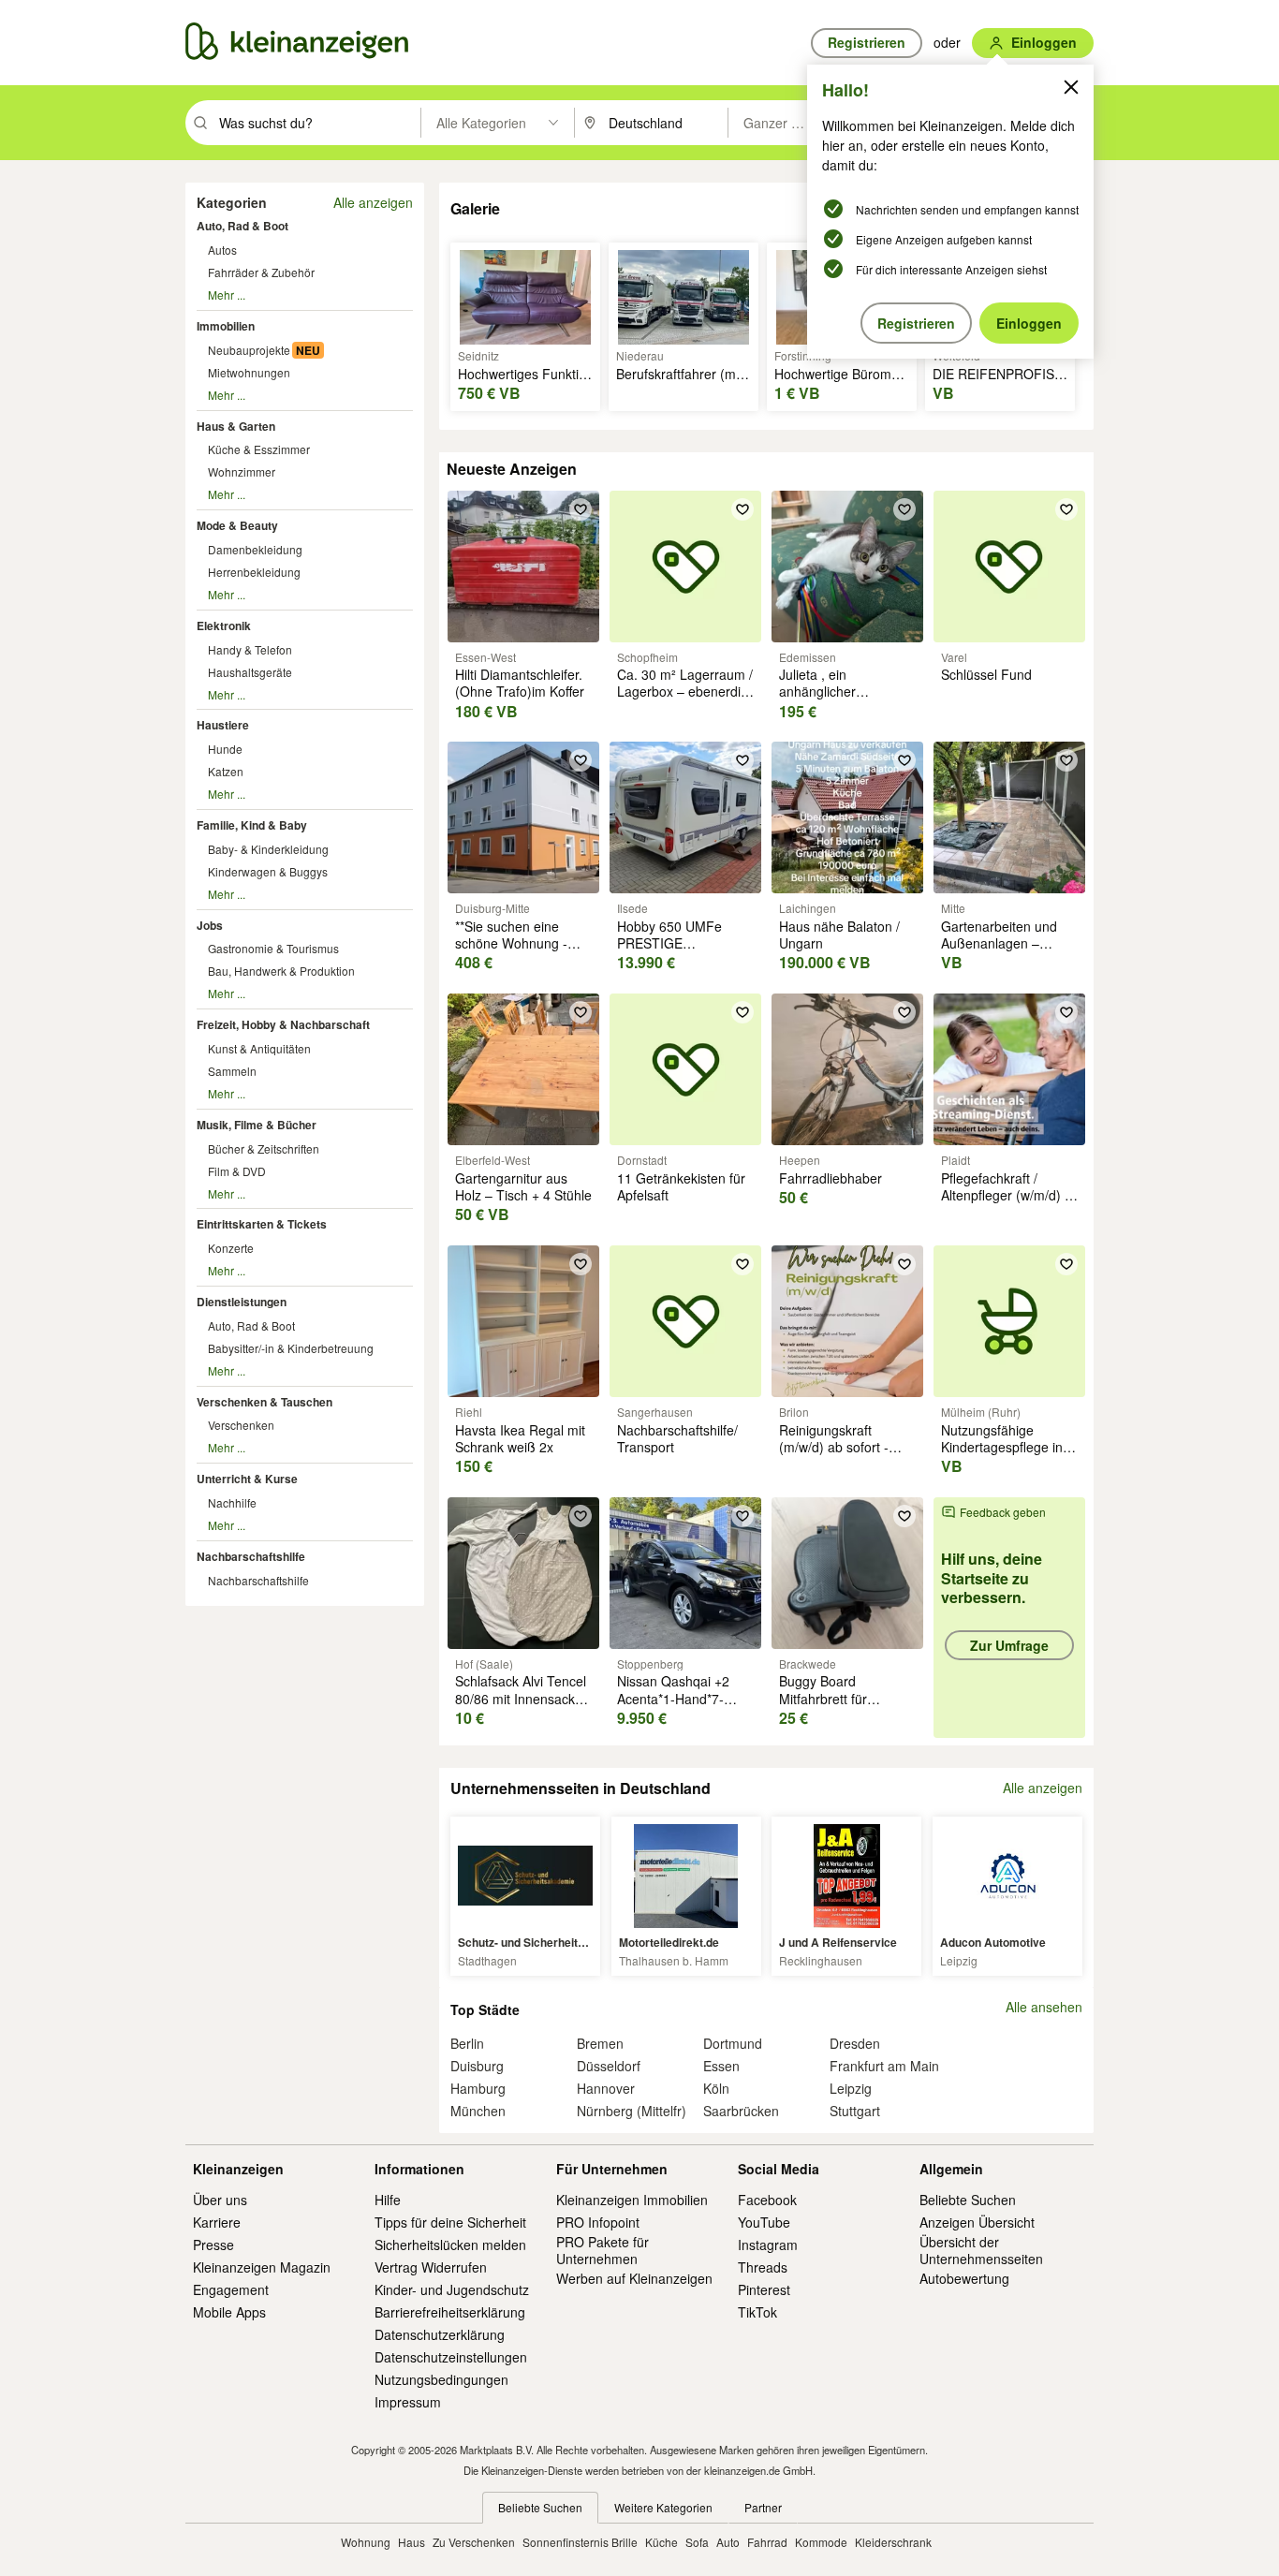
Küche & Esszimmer (259, 449)
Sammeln (232, 1071)
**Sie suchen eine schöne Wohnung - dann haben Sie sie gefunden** (512, 952)
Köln (716, 2088)
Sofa (697, 2542)
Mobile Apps (229, 2312)
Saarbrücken (741, 2111)
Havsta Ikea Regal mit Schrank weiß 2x (520, 1438)
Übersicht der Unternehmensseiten (981, 2250)
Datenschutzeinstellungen (451, 2357)
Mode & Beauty (237, 525)
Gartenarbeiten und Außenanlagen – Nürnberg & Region (999, 943)
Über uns (220, 2200)
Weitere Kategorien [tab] (663, 2507)
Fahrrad (767, 2542)
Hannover (606, 2088)
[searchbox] (318, 123)
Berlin (467, 2043)
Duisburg (477, 2066)
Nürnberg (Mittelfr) (632, 2111)
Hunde (225, 749)
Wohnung (366, 2542)
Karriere (217, 2222)
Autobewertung (964, 2278)
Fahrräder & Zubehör (261, 272)
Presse (213, 2245)
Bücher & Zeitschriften (264, 1148)
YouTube (764, 2222)
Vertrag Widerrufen (431, 2267)
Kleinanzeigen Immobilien (632, 2200)
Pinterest (764, 2289)
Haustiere (223, 725)
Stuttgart (855, 2111)
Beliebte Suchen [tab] (540, 2507)
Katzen (226, 771)
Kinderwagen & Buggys (268, 871)
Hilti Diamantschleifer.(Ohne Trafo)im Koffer (520, 683)
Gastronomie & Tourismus (273, 948)
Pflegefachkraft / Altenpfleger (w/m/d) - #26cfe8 (1005, 1195)
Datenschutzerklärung (440, 2334)
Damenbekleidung (255, 549)
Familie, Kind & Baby (252, 825)
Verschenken (241, 1425)
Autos (222, 250)
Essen (721, 2066)
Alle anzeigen (373, 202)
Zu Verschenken (474, 2542)
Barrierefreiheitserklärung (450, 2312)
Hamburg (478, 2088)
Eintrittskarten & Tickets (262, 1224)
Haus (412, 2542)
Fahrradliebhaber (831, 1178)
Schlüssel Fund (986, 674)
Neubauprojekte (249, 350)
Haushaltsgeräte (250, 672)
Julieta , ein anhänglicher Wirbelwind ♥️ (821, 691)
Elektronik (224, 626)
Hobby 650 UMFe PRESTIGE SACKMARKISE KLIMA (685, 943)
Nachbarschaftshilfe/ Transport (677, 1438)
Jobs (210, 925)
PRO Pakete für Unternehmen (603, 2250)
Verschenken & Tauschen (265, 1402)
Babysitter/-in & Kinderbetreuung (291, 1348)
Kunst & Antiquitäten (259, 1048)
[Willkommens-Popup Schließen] (1071, 87)
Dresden (855, 2043)
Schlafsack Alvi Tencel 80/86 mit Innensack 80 (521, 1698)
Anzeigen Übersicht (977, 2222)
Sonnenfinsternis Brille (580, 2542)
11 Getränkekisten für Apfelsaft (681, 1186)
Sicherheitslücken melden (450, 2245)
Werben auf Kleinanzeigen (634, 2278)
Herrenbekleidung (254, 572)
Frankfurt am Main (884, 2066)
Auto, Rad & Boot (243, 226)
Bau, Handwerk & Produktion (281, 971)
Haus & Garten (236, 426)
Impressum (408, 2402)
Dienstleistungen (242, 1302)
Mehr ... (227, 294)
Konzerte (231, 1248)
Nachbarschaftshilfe (251, 1556)
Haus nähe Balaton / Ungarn (839, 935)
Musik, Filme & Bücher (257, 1125)
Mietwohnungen (249, 372)
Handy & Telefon (250, 649)
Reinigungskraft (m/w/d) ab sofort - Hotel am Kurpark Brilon (834, 1456)
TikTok (757, 2312)
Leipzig (851, 2088)
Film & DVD (237, 1171)
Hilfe (388, 2200)
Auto (728, 2542)
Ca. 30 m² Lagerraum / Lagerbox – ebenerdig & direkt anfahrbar (685, 691)
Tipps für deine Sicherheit (450, 2222)
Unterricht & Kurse (247, 1479)
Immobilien (226, 326)
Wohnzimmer (242, 471)
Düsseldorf (609, 2066)
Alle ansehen (1044, 2007)
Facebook (767, 2200)
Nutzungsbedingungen (441, 2379)
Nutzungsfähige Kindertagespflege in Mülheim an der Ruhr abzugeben (1004, 1456)
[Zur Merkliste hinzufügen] (581, 509)
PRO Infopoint (598, 2222)
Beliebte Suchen (968, 2200)
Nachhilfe (232, 1502)
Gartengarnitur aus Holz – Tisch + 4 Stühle (523, 1186)
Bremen (600, 2043)
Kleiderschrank (893, 2542)
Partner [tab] (763, 2507)
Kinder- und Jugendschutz (452, 2289)
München (478, 2111)
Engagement (231, 2289)
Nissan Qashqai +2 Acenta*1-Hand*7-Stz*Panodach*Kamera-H (687, 1707)
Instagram (768, 2245)
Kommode (821, 2542)
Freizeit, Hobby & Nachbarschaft (283, 1024)
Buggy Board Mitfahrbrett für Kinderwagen (823, 1698)
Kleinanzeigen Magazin (262, 2267)
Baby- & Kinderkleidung (268, 849)
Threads (763, 2267)
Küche (662, 2542)
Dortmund (733, 2043)
